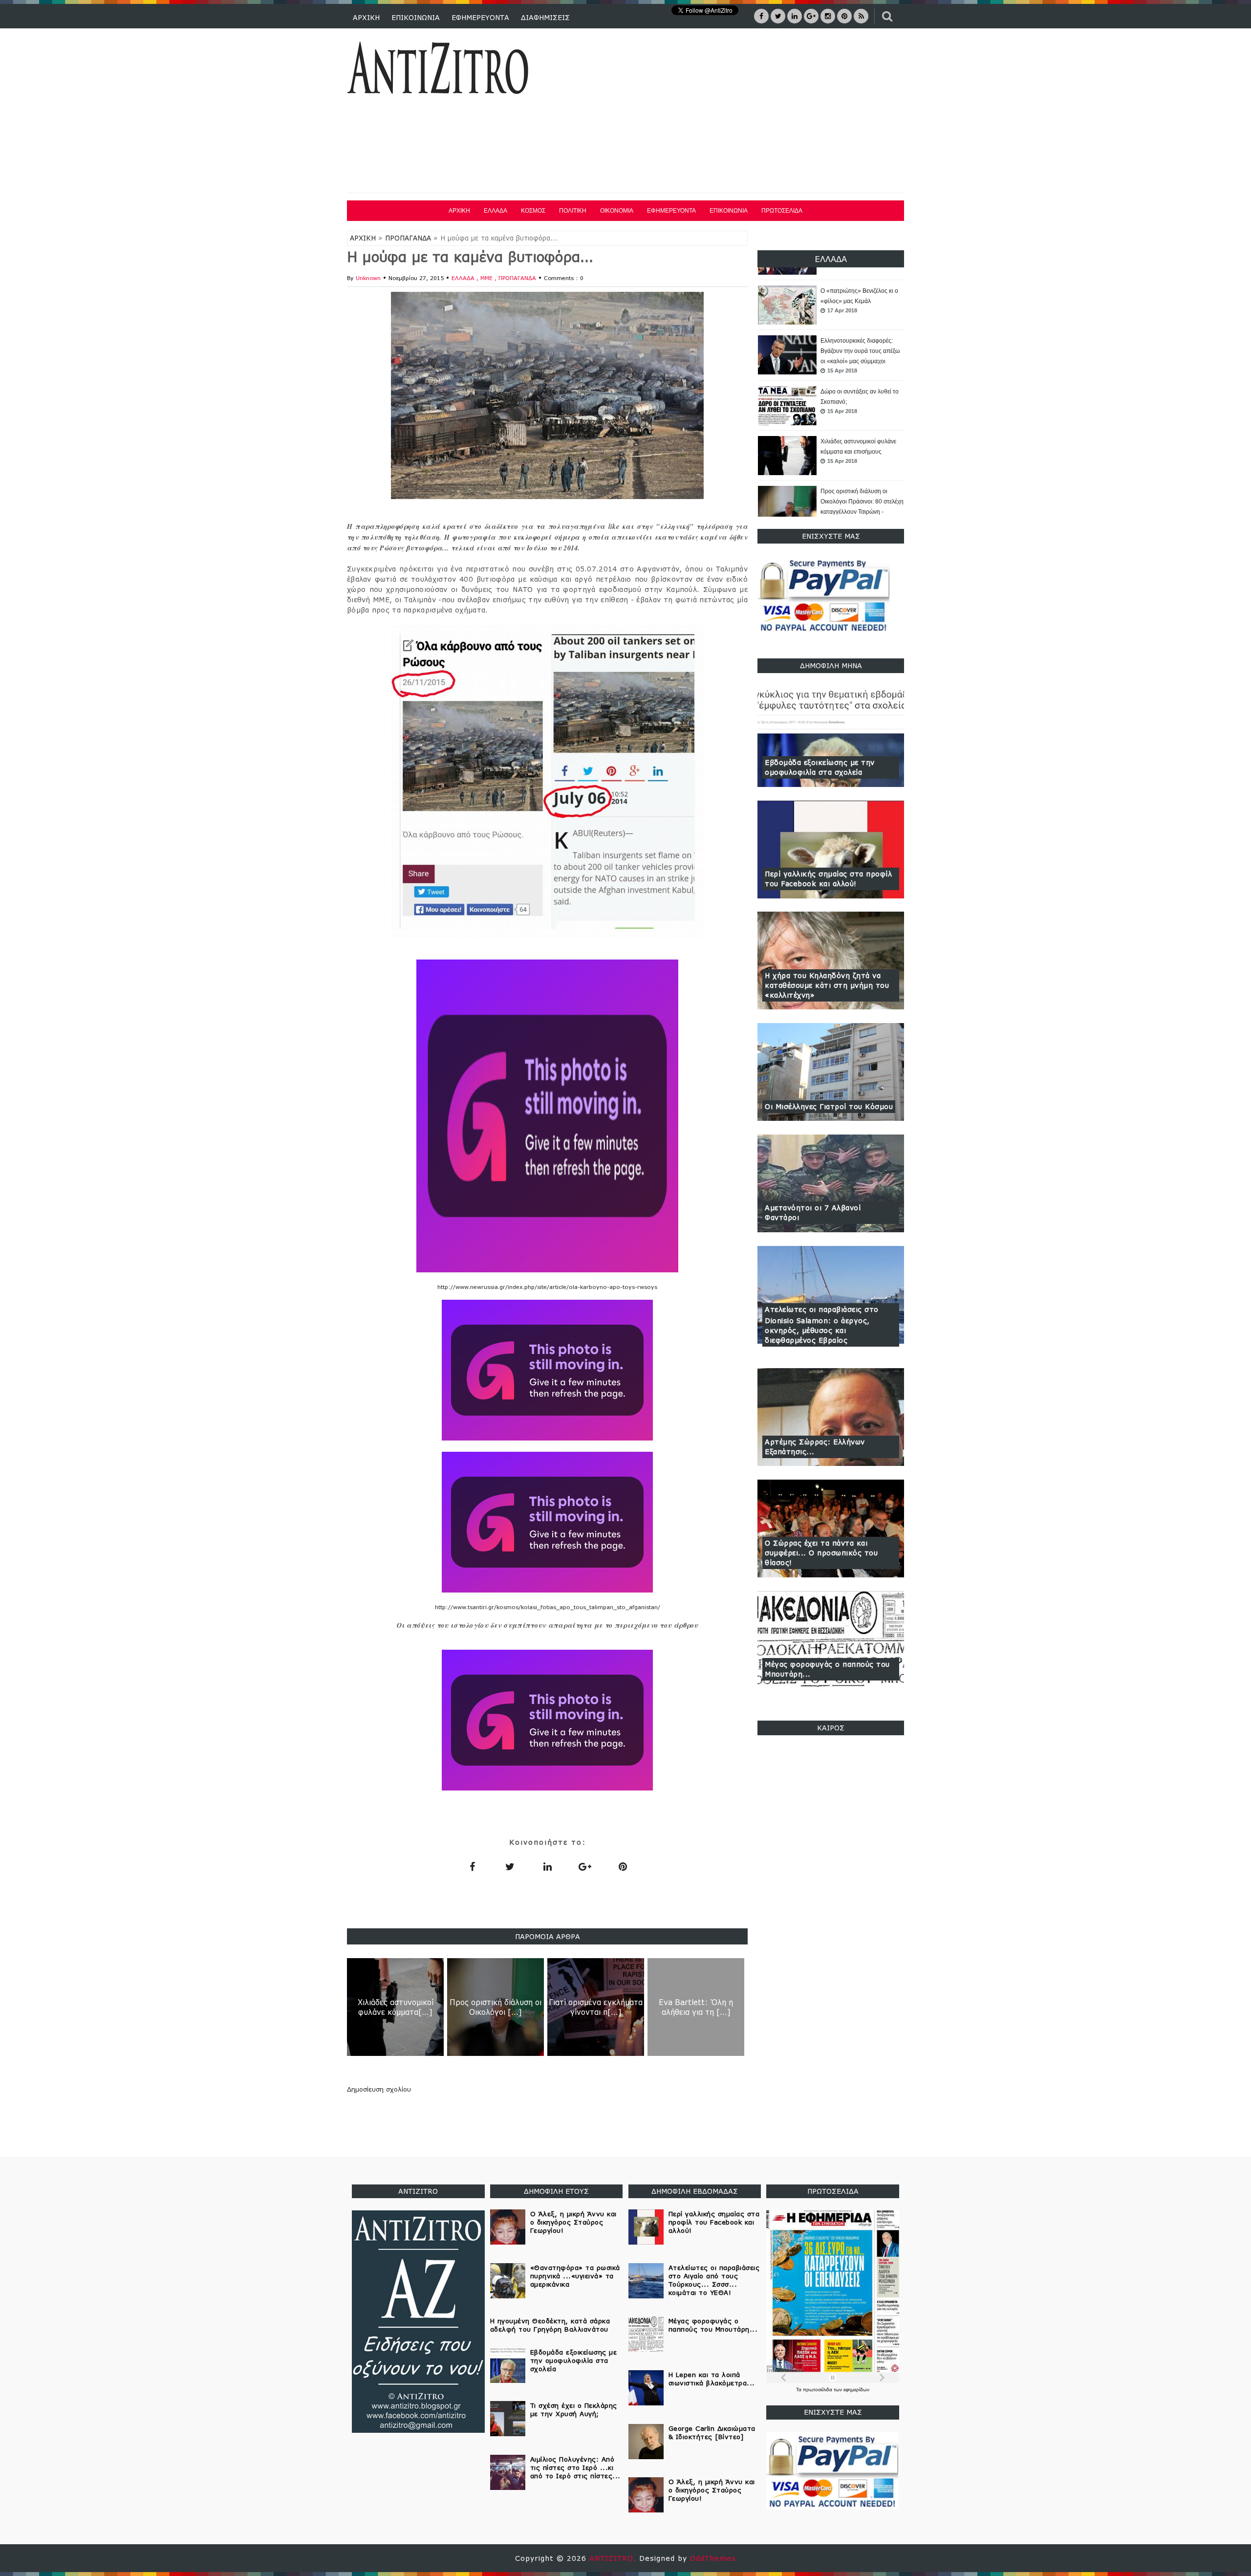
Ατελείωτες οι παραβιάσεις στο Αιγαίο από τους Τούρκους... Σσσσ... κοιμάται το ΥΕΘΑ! (714, 2280)
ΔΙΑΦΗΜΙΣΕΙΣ (545, 17)
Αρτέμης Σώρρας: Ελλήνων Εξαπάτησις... (815, 1447)
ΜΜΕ (487, 278)
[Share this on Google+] (585, 1866)
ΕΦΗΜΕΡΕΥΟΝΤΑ (480, 17)
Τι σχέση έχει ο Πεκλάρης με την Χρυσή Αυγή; (574, 2410)
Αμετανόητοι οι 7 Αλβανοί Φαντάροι (813, 1212)
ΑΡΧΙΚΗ (366, 17)
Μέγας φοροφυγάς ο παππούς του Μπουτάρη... (827, 1669)
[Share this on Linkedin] (547, 1866)
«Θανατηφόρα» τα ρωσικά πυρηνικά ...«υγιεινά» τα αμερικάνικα (575, 2276)
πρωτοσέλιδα (818, 2390)
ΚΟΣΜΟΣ (533, 211)
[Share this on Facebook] (472, 1866)
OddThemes (713, 2558)
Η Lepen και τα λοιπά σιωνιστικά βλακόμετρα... (712, 2379)
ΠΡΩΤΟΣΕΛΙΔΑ (782, 211)
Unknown (368, 278)
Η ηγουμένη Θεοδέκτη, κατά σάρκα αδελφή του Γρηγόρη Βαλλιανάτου (550, 2325)
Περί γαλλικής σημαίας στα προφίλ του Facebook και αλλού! (828, 879)
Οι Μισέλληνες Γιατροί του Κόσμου (829, 1106)
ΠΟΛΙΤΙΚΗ (573, 211)
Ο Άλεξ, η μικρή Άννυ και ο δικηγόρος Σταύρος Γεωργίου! (573, 2222)
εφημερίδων (856, 2390)
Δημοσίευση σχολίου (379, 2089)
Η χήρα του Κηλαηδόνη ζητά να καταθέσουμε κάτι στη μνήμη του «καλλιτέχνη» (827, 985)
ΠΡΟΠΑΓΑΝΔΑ (408, 238)
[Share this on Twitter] (510, 1866)
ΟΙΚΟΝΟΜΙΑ (617, 211)
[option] (831, 306)
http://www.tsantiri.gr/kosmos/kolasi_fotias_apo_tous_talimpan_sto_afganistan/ (548, 1607)
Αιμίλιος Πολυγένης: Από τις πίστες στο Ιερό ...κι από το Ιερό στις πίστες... (575, 2467)
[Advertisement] (727, 112)
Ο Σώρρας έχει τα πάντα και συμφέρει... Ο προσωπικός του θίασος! (821, 1553)
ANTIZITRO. (614, 2558)
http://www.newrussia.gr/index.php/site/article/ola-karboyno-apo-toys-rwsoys (547, 1287)
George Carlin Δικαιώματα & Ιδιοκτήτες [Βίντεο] (712, 2433)
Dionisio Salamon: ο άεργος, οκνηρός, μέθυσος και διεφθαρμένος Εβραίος (817, 1330)
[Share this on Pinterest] (623, 1866)
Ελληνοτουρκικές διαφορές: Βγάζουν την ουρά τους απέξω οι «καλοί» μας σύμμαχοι (860, 301)
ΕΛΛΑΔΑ (496, 211)
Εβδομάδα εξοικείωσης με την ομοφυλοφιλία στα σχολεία (820, 767)
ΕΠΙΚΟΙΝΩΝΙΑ (416, 17)
